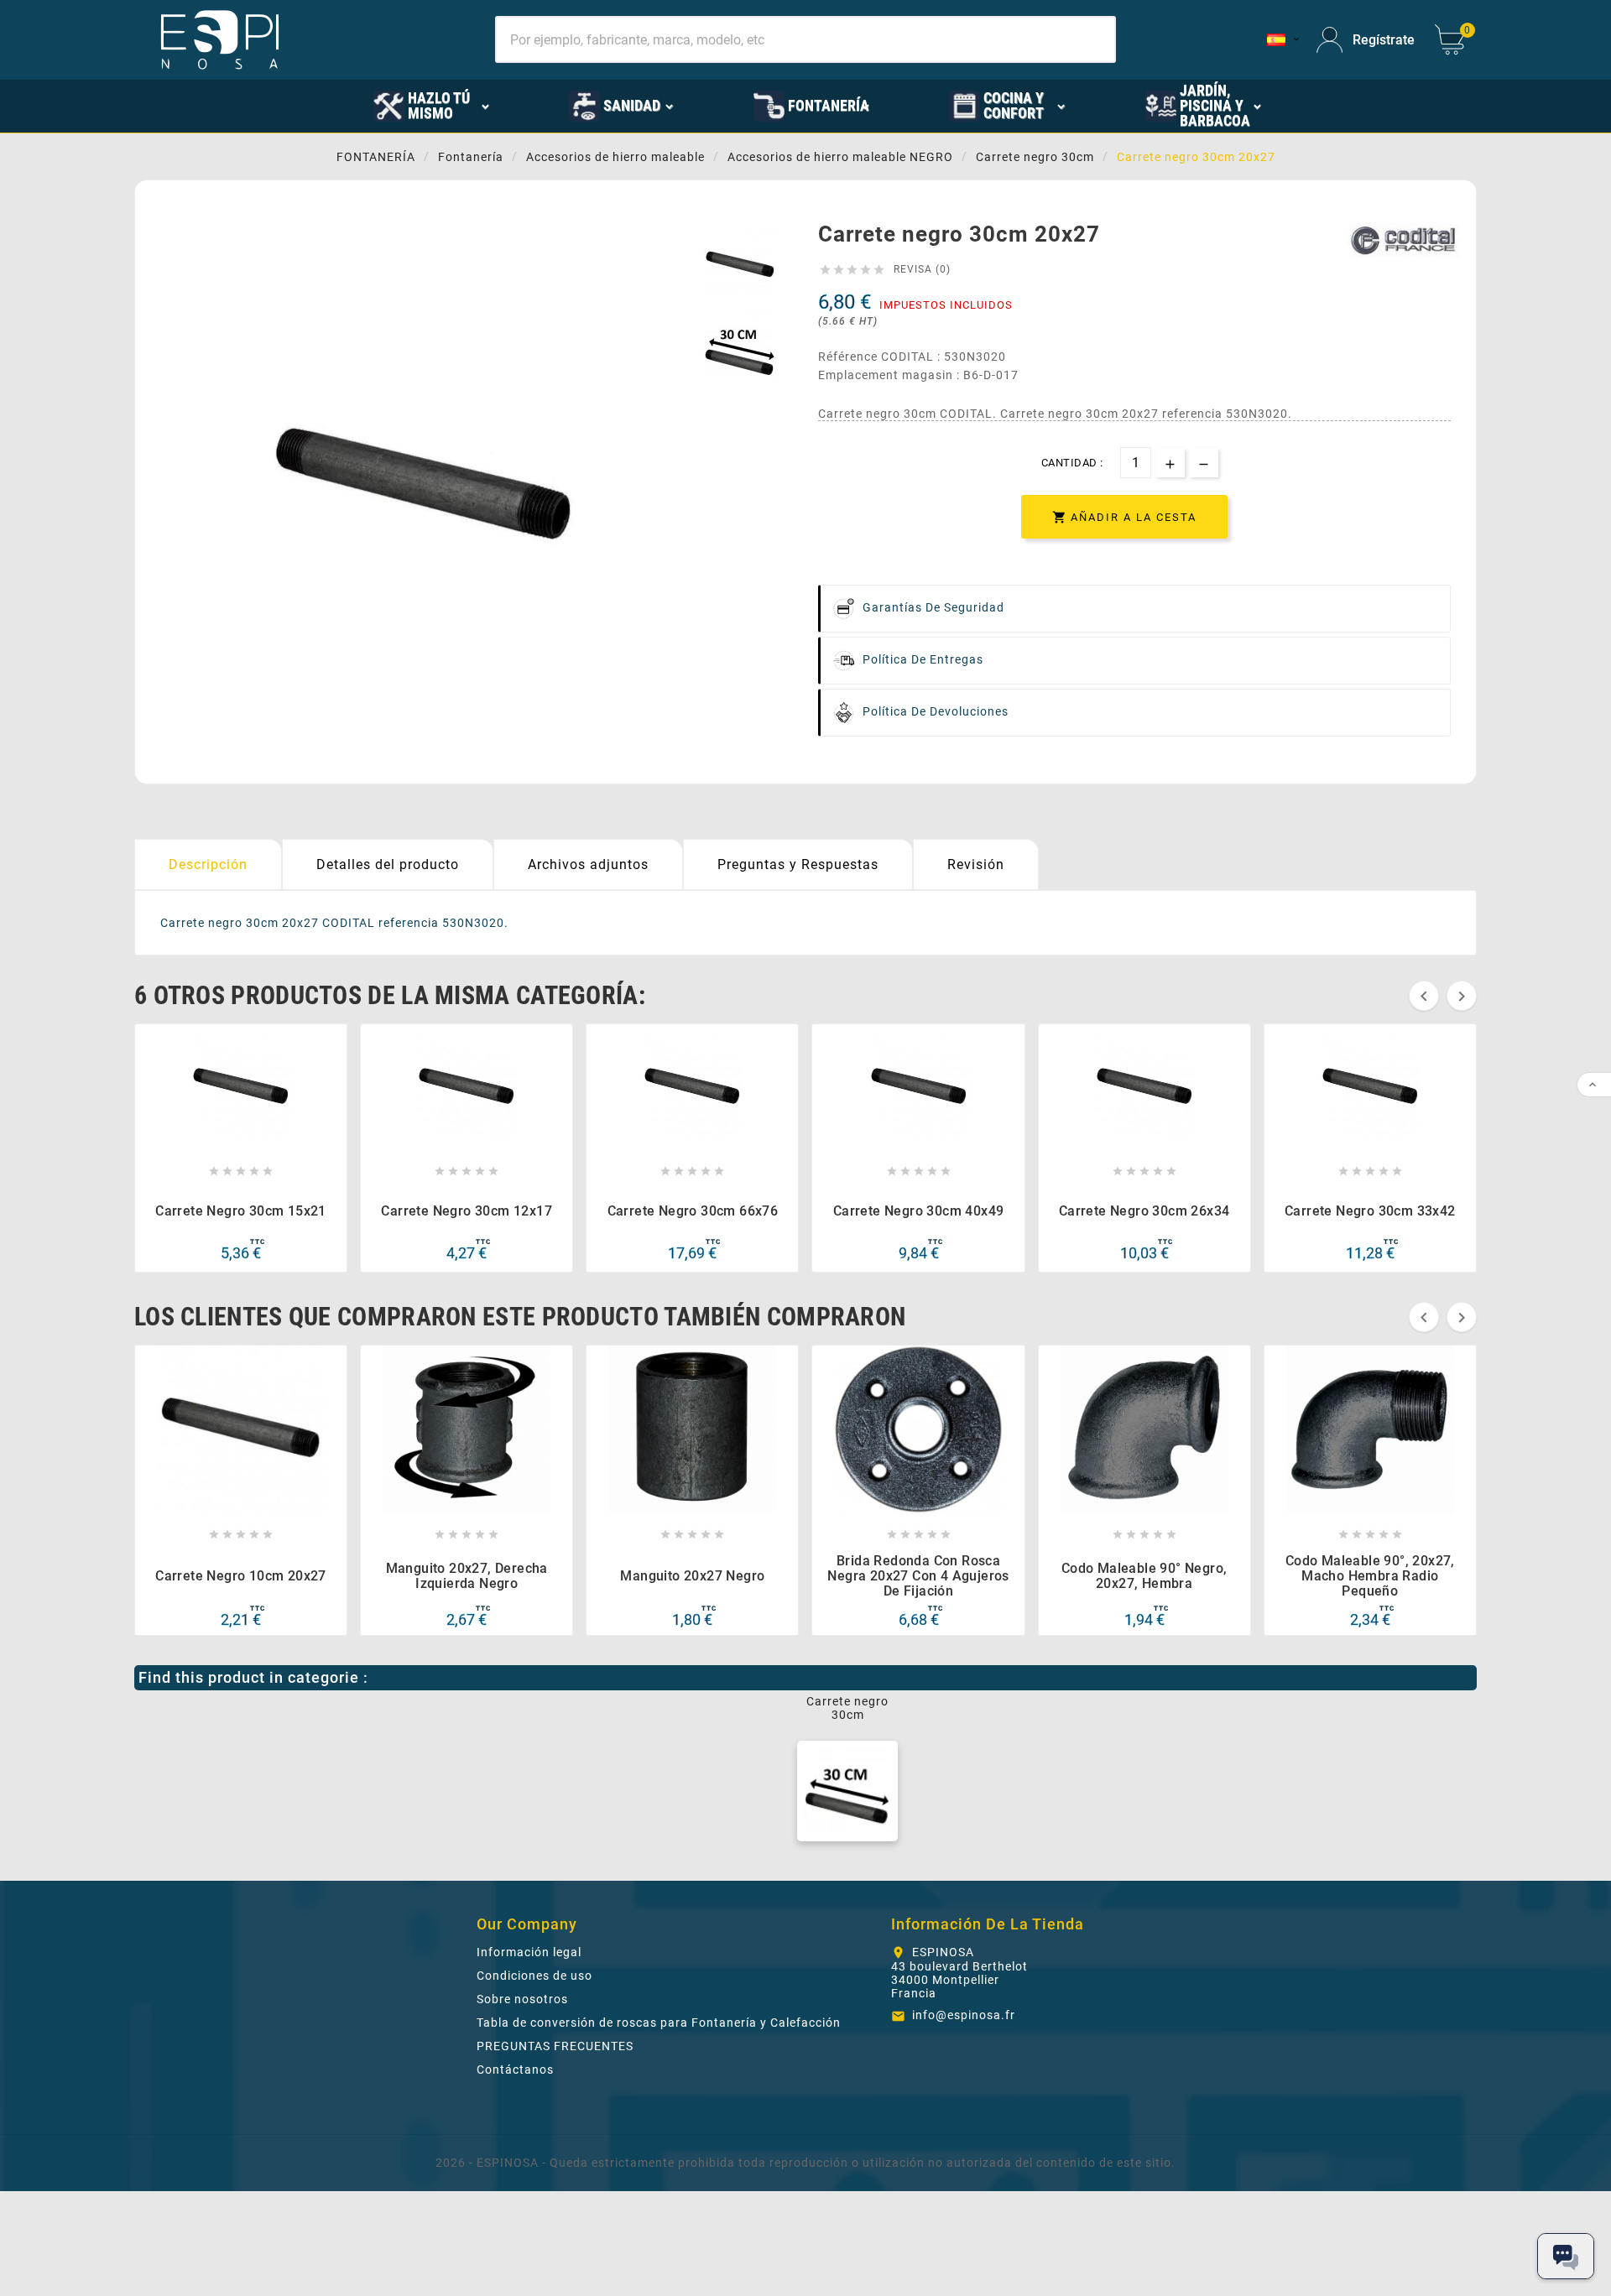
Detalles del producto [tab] (388, 864)
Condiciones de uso (534, 1976)
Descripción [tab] (208, 864)
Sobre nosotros (522, 1999)
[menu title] (295, 105)
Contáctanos (515, 2070)
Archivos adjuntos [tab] (588, 864)
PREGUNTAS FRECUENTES (555, 2046)
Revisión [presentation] (976, 864)
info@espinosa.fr (964, 2015)
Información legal (529, 1952)
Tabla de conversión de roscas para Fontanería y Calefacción (659, 2023)
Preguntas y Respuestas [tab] (798, 864)
